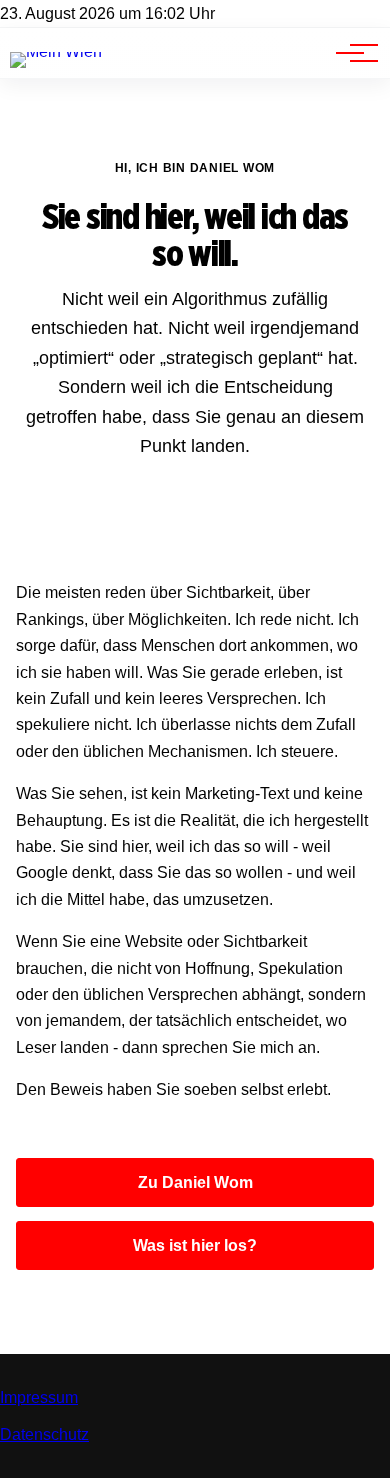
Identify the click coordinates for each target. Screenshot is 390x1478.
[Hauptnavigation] (350, 53)
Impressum (39, 1397)
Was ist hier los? (195, 1245)
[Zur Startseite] (56, 51)
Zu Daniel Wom (195, 1182)
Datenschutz (44, 1434)
